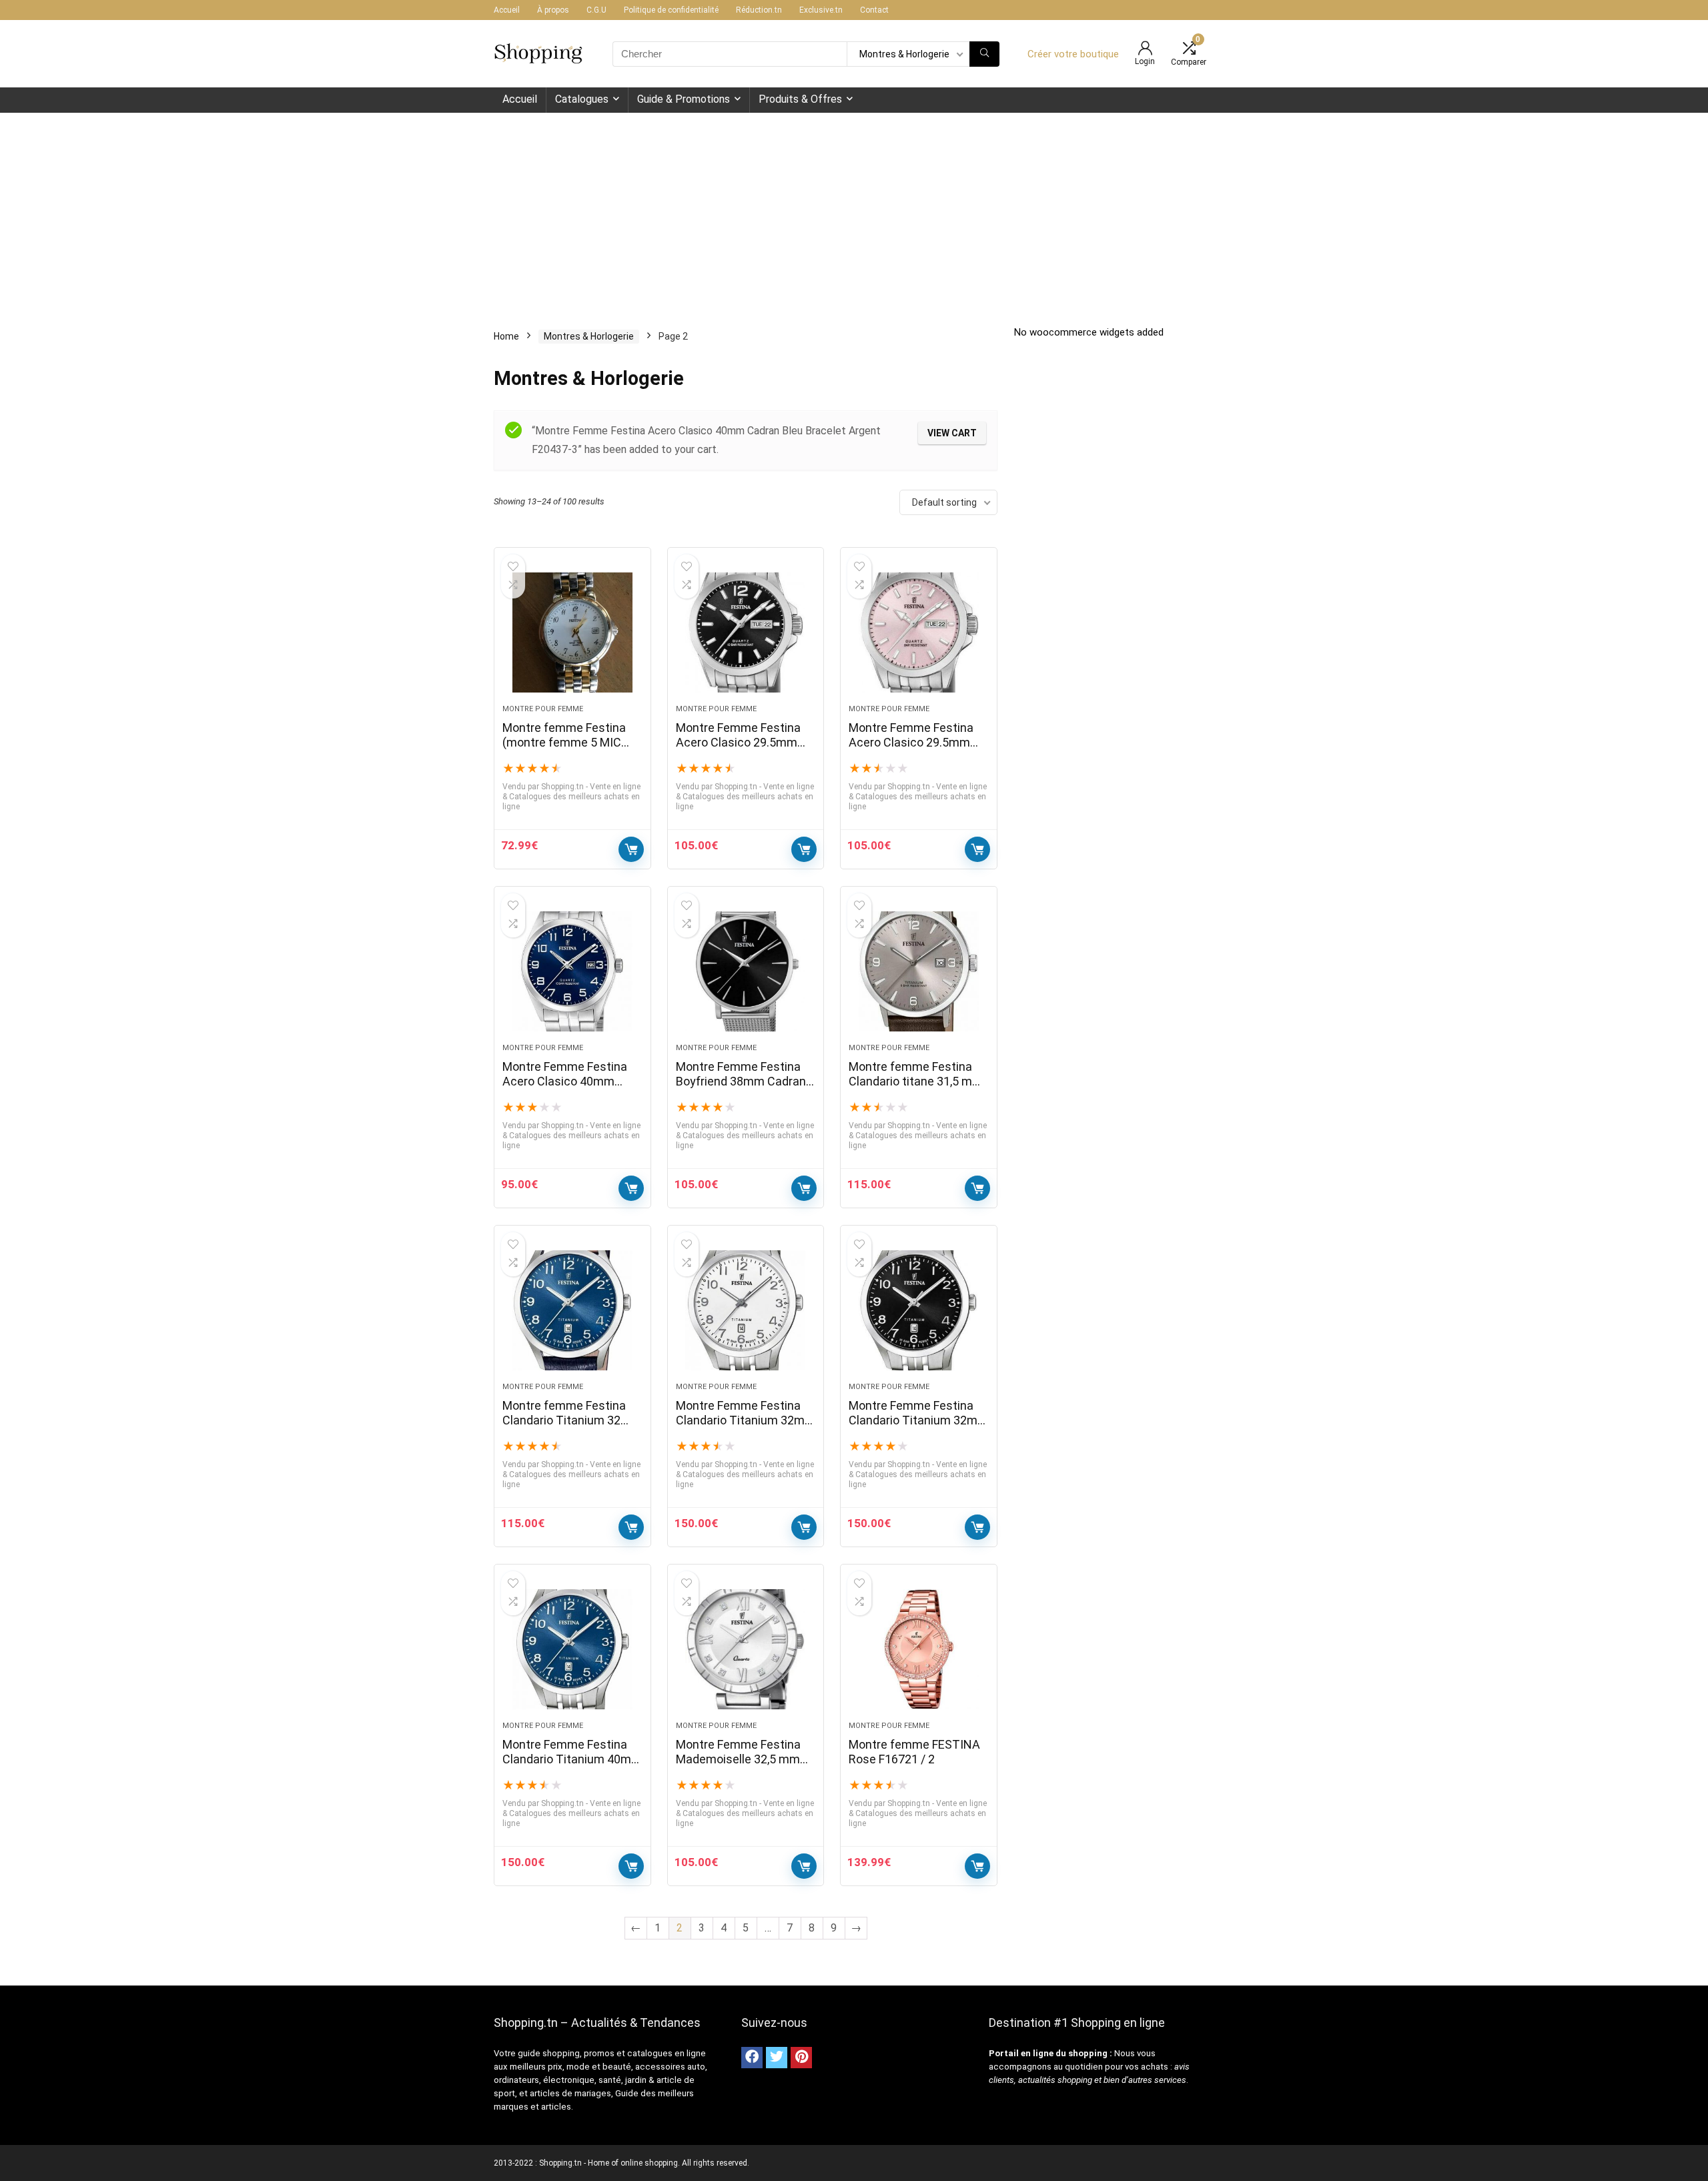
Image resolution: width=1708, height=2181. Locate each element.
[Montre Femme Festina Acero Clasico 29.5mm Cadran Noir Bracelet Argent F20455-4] (746, 632)
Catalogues (582, 99)
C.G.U (596, 10)
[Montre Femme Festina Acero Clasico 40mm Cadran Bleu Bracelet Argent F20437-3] (572, 971)
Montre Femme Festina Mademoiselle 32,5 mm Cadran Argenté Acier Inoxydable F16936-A (738, 1766)
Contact (874, 10)
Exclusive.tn (821, 10)
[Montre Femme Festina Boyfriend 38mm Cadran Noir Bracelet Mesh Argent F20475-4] (746, 971)
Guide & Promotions (684, 99)
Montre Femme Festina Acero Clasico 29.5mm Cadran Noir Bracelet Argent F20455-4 (738, 750)
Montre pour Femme (543, 709)
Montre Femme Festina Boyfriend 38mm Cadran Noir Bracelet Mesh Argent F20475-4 (741, 1088)
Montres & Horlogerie (589, 336)
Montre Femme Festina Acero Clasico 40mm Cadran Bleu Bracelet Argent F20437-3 (565, 1088)
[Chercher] (984, 54)
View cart (952, 433)
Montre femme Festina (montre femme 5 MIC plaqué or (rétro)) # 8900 (567, 742)
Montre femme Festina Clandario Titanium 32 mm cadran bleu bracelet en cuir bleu (569, 1427)
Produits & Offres (800, 99)
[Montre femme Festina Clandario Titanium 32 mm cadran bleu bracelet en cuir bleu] (572, 1310)
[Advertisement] (854, 213)
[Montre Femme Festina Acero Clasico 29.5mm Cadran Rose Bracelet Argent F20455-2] (919, 632)
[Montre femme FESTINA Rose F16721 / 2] (919, 1649)
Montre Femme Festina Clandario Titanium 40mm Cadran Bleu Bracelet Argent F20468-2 (572, 1766)
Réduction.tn (759, 10)
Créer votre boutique (1073, 54)
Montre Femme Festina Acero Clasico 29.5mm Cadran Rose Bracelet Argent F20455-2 (911, 750)
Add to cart (631, 849)
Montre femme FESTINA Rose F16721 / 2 (914, 1752)
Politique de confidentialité (671, 10)
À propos (553, 10)
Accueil (507, 10)
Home (506, 336)
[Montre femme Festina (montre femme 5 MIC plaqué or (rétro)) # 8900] (572, 632)
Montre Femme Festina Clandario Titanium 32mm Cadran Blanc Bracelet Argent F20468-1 (746, 1427)
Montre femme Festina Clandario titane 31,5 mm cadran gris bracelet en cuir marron (916, 1088)
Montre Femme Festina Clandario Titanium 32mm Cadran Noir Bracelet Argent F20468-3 (918, 1427)
